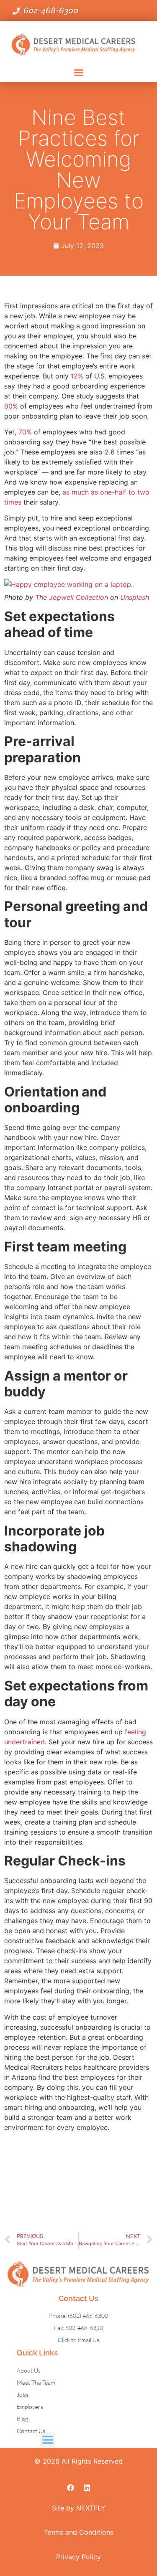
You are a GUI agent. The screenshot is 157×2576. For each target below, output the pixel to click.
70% (25, 432)
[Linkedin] (87, 2487)
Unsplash (135, 597)
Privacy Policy (78, 2557)
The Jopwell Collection (72, 597)
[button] (79, 73)
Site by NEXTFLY (79, 2508)
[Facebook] (70, 2487)
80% (11, 406)
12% (78, 376)
